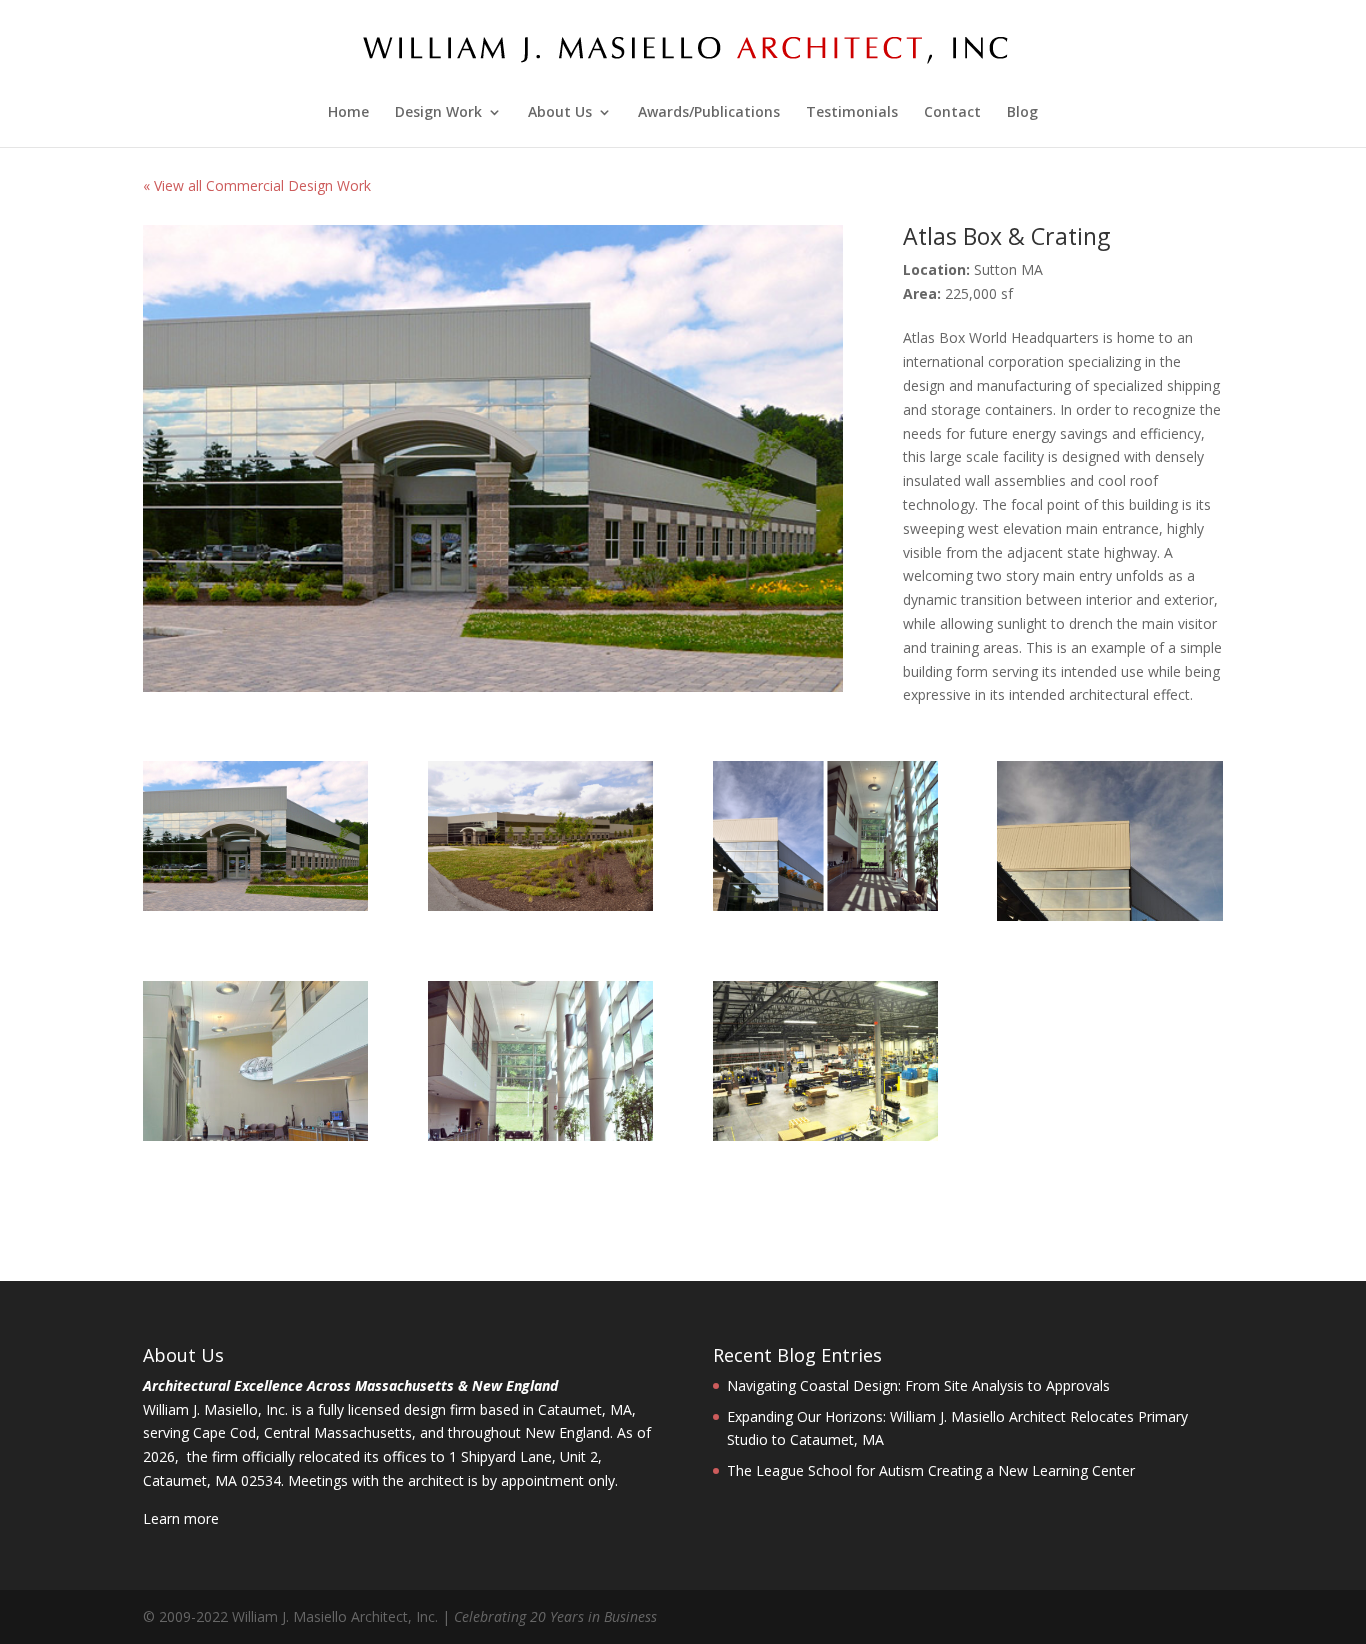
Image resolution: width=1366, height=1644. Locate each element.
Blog (1022, 113)
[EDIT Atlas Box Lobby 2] (255, 1135)
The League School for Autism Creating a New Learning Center (931, 1470)
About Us (560, 113)
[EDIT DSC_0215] (825, 1135)
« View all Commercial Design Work (257, 185)
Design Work (438, 113)
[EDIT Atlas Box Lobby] (540, 1135)
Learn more (181, 1518)
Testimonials (852, 113)
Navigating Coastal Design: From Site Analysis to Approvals (918, 1385)
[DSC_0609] (1109, 915)
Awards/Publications (709, 113)
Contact (952, 113)
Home (348, 113)
